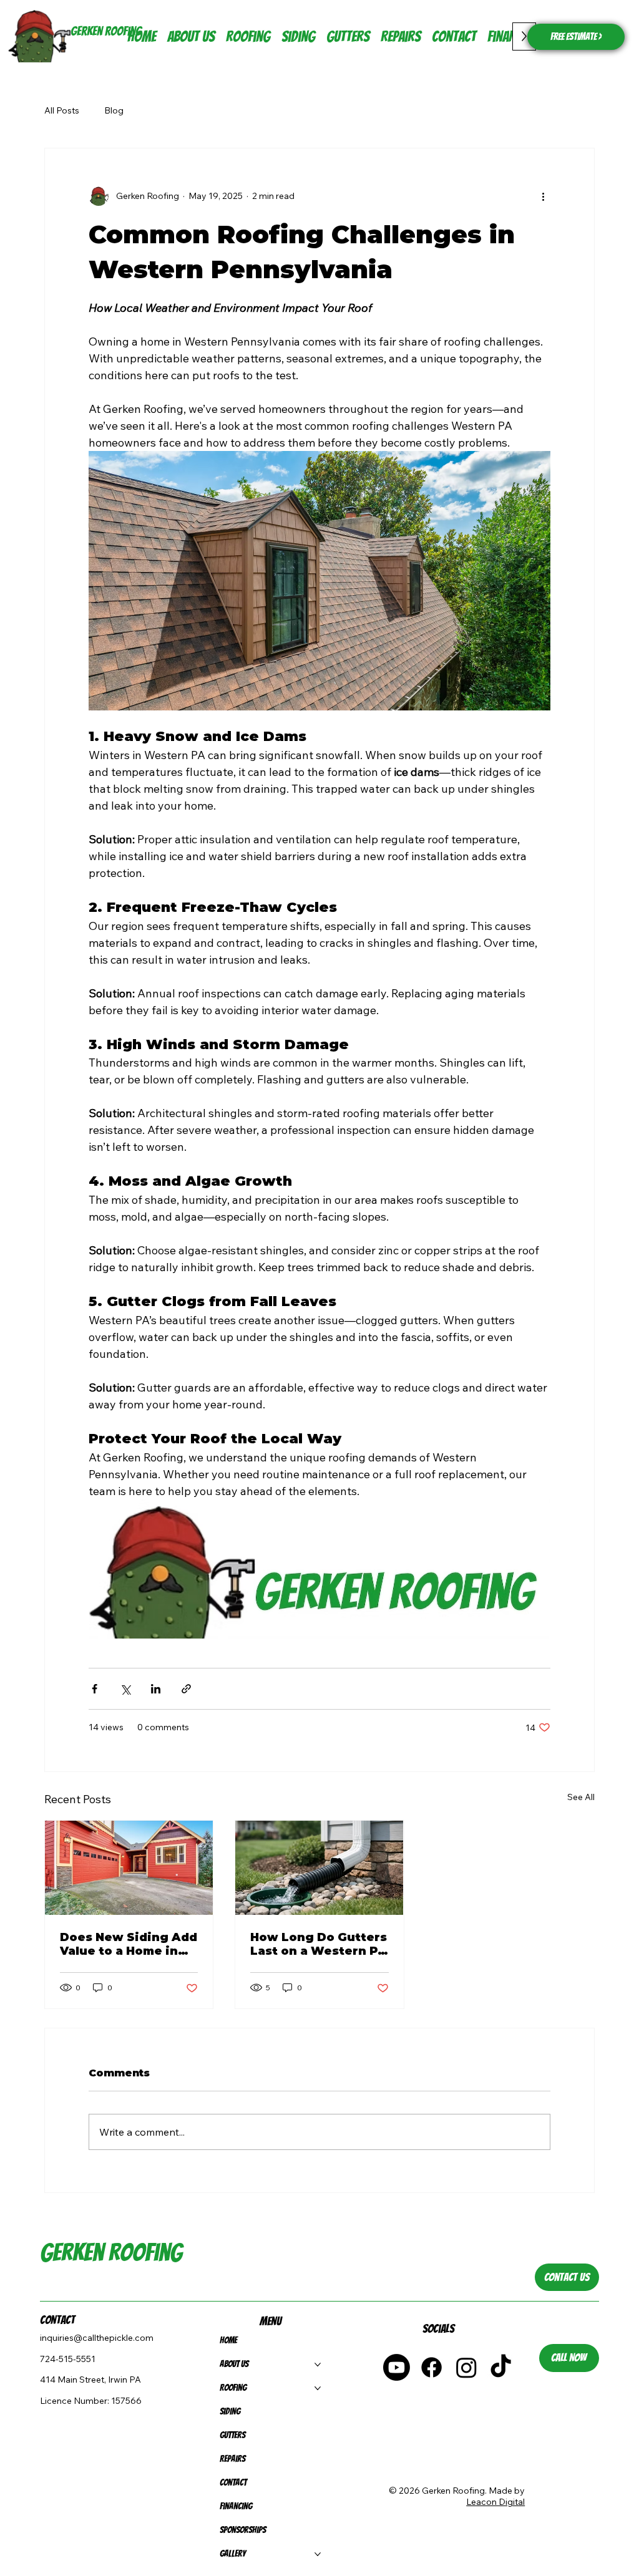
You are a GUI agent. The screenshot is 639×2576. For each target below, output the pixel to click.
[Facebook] (432, 2367)
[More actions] (543, 196)
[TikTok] (501, 2367)
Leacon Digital (495, 2502)
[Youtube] (397, 2367)
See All (581, 1797)
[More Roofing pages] (318, 2388)
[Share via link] (186, 1689)
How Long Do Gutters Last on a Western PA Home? (319, 1944)
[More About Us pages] (318, 2365)
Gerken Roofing (106, 31)
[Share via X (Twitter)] (125, 1689)
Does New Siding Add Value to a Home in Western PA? (129, 1944)
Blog (114, 110)
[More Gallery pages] (318, 2554)
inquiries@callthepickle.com (97, 2338)
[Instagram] (466, 2367)
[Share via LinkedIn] (156, 1689)
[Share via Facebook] (95, 1689)
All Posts (62, 110)
